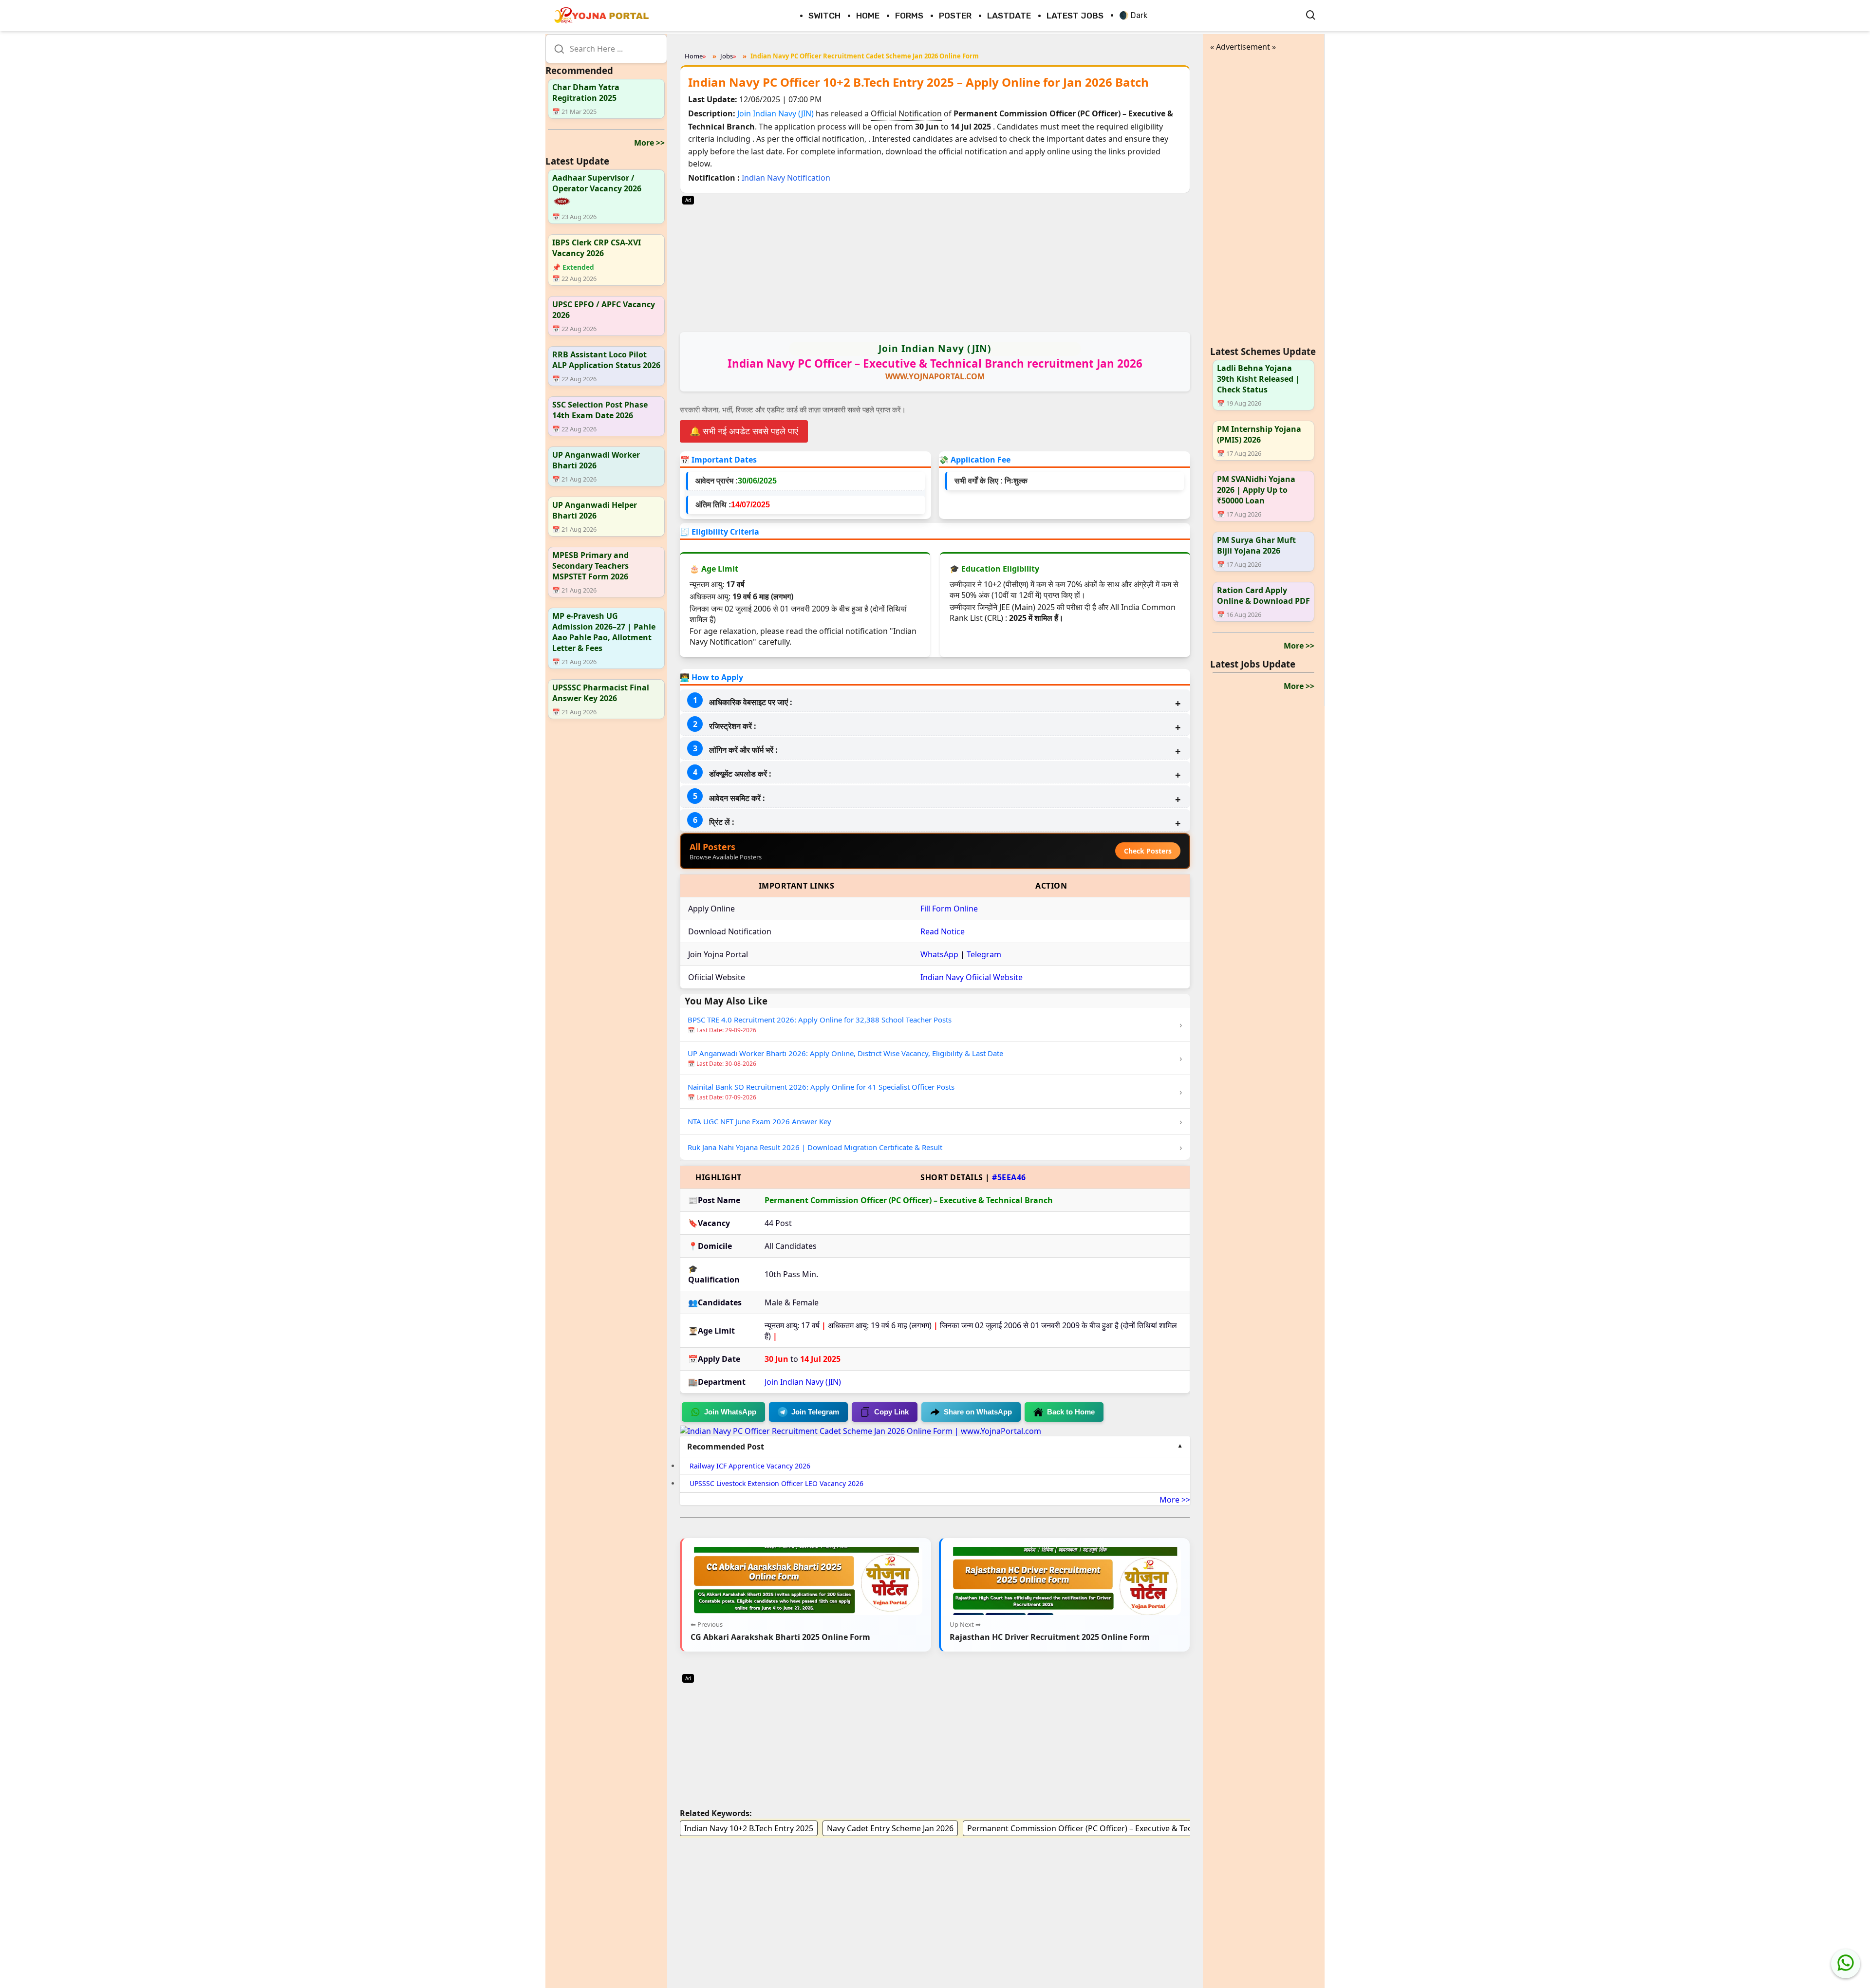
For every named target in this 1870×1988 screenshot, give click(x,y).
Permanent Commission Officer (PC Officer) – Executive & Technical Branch (1104, 1828)
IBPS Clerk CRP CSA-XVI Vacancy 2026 (597, 248)
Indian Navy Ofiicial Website (972, 977)
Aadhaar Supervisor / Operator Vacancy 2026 (597, 183)
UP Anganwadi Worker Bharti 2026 (596, 461)
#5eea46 (1009, 1177)
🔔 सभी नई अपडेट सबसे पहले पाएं (744, 431)
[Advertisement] (935, 261)
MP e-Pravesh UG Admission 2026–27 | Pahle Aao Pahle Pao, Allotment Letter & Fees (604, 632)
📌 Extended (573, 268)
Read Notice (943, 931)
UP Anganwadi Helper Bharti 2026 (595, 511)
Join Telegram (815, 1412)
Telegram (984, 954)
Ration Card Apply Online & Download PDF (1263, 596)
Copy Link (891, 1412)
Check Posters (1148, 851)
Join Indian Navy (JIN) (776, 113)
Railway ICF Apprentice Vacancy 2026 (750, 1466)
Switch (824, 16)
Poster (955, 16)
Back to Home (1071, 1412)
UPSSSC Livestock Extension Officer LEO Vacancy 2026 (776, 1483)
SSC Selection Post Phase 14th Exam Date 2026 (600, 410)
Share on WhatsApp (978, 1412)
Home (868, 16)
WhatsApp (939, 954)
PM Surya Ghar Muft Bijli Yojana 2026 (1256, 546)
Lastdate (1009, 16)
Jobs (727, 56)
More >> (649, 143)
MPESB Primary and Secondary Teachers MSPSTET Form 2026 (590, 566)
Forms (909, 16)
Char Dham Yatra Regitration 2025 (586, 93)
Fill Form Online (949, 909)
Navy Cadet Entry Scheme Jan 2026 (890, 1828)
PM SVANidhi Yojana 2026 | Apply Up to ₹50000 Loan (1256, 490)
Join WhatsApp (730, 1412)
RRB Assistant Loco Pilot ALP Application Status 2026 (606, 360)
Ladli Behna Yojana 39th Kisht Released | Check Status (1258, 379)
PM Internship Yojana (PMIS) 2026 (1259, 435)
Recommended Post (726, 1447)
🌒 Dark (1133, 15)
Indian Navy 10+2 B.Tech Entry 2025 (749, 1828)
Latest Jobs (1075, 16)
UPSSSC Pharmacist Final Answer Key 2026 (601, 693)
